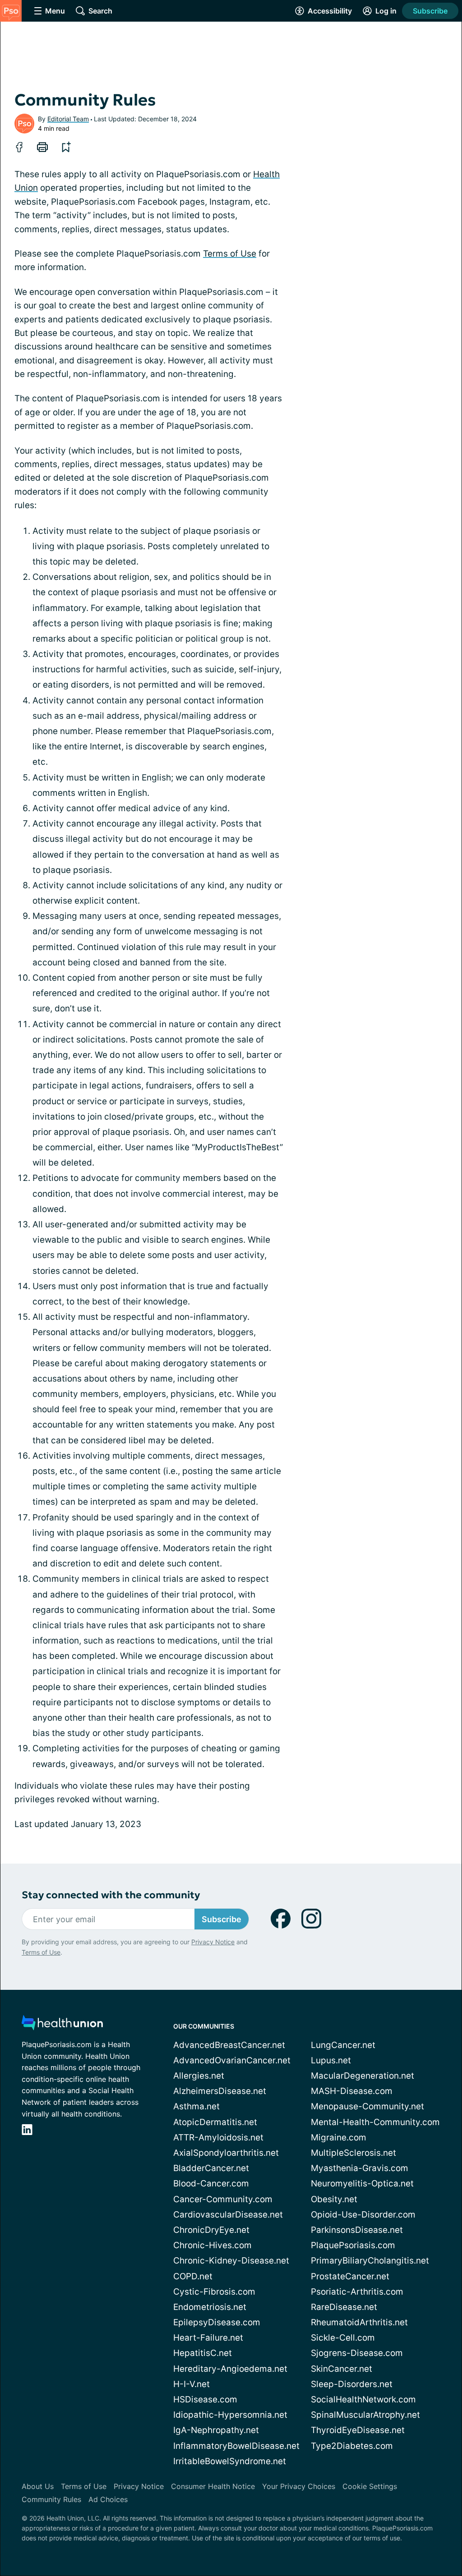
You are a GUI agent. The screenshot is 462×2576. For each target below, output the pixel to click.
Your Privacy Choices (299, 2486)
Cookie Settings (370, 2486)
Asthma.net (196, 2106)
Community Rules (51, 2499)
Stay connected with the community (111, 1895)
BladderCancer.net (211, 2168)
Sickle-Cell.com (343, 2338)
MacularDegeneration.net (363, 2076)
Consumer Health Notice (213, 2486)
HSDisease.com (205, 2399)
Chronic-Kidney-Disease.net (231, 2261)
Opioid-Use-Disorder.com (363, 2215)
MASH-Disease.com (352, 2091)
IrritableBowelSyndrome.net (230, 2461)
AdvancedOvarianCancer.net (232, 2060)
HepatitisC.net (203, 2353)
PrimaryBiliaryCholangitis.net (370, 2261)
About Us (38, 2486)
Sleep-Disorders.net (352, 2384)
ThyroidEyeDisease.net (358, 2430)
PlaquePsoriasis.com (353, 2245)
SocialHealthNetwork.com (363, 2399)
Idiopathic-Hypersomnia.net (230, 2415)
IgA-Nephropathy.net (216, 2430)
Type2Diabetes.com (352, 2446)
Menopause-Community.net (367, 2106)
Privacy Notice (213, 1942)
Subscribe (430, 11)
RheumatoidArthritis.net (359, 2322)
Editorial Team (68, 119)
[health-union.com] (62, 2025)
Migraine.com (339, 2137)
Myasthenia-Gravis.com (360, 2168)
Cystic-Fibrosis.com (214, 2292)
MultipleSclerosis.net (353, 2153)
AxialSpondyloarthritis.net (226, 2153)
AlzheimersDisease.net (220, 2091)
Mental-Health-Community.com (375, 2122)
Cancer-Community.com (223, 2199)
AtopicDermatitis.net (215, 2122)
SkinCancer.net (342, 2369)
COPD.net (193, 2276)
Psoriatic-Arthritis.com (357, 2292)
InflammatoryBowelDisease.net (236, 2446)
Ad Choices (108, 2499)
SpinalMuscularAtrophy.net (365, 2415)
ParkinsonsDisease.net (357, 2230)
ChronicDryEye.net (211, 2230)
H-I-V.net (192, 2384)
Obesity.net (334, 2199)
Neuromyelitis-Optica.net (362, 2183)
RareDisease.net (344, 2307)
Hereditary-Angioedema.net (230, 2369)
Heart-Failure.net (208, 2338)
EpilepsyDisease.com (217, 2322)
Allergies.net (199, 2076)
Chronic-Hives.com (213, 2245)
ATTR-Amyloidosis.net (218, 2137)
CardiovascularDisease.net (228, 2215)
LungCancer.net (343, 2045)
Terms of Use (230, 254)
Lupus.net (331, 2060)
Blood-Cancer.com (211, 2183)
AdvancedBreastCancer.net (229, 2045)
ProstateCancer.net (350, 2276)
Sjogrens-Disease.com (357, 2353)
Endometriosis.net (210, 2307)
